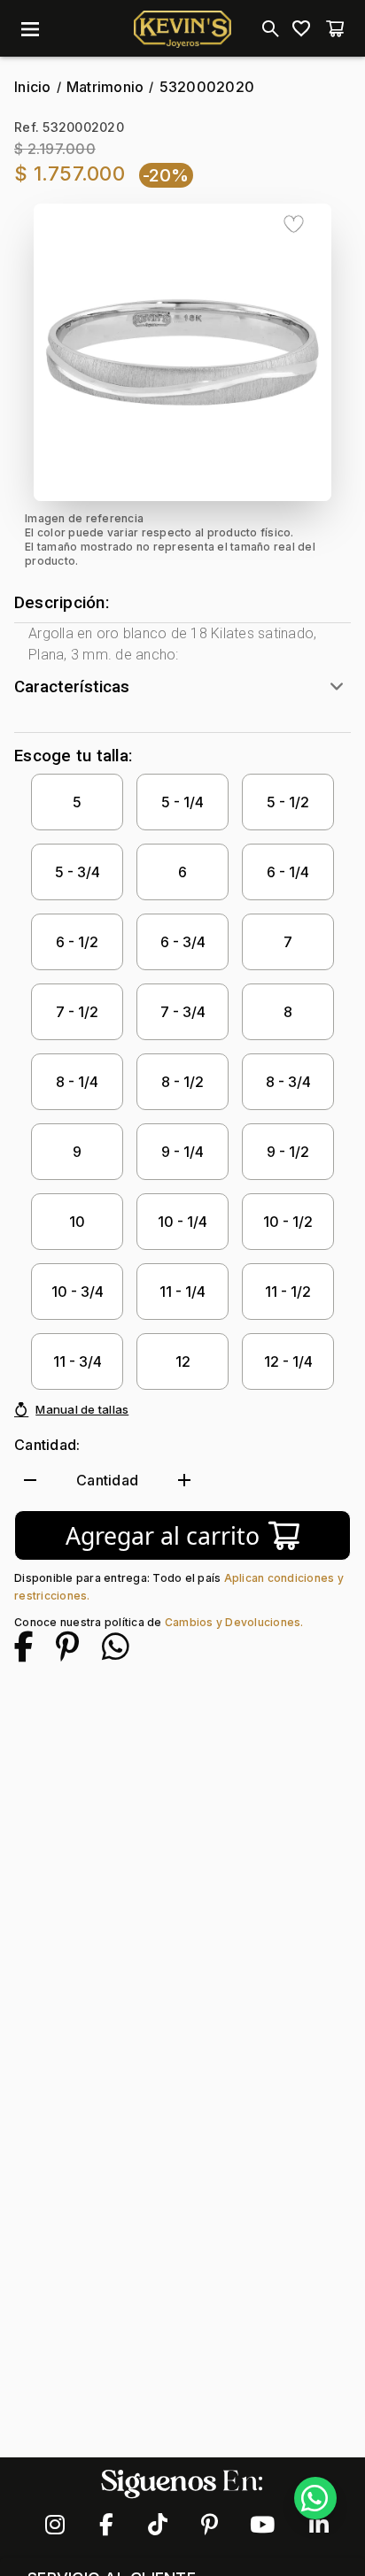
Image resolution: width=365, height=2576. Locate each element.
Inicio (33, 87)
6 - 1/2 (77, 942)
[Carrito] (335, 28)
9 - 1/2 (288, 1152)
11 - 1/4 (182, 1292)
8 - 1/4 (77, 1082)
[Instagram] (54, 2525)
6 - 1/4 (288, 872)
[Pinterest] (208, 2525)
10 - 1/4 (182, 1222)
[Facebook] (105, 2525)
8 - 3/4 (288, 1082)
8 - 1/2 (182, 1082)
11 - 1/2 (288, 1292)
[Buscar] (268, 28)
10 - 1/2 (288, 1222)
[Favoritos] (301, 28)
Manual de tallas (82, 1409)
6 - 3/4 (183, 942)
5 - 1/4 (182, 802)
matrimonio (105, 87)
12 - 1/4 (288, 1361)
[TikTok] (157, 2525)
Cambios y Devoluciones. (234, 1622)
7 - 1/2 (77, 1012)
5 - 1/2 (288, 802)
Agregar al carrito (163, 1536)
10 (77, 1222)
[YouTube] (260, 2525)
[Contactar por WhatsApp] (315, 2498)
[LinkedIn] (311, 2525)
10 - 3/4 (78, 1292)
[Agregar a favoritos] (294, 224)
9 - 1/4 (182, 1152)
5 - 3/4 (78, 872)
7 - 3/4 (183, 1012)
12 (183, 1361)
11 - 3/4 (78, 1361)
